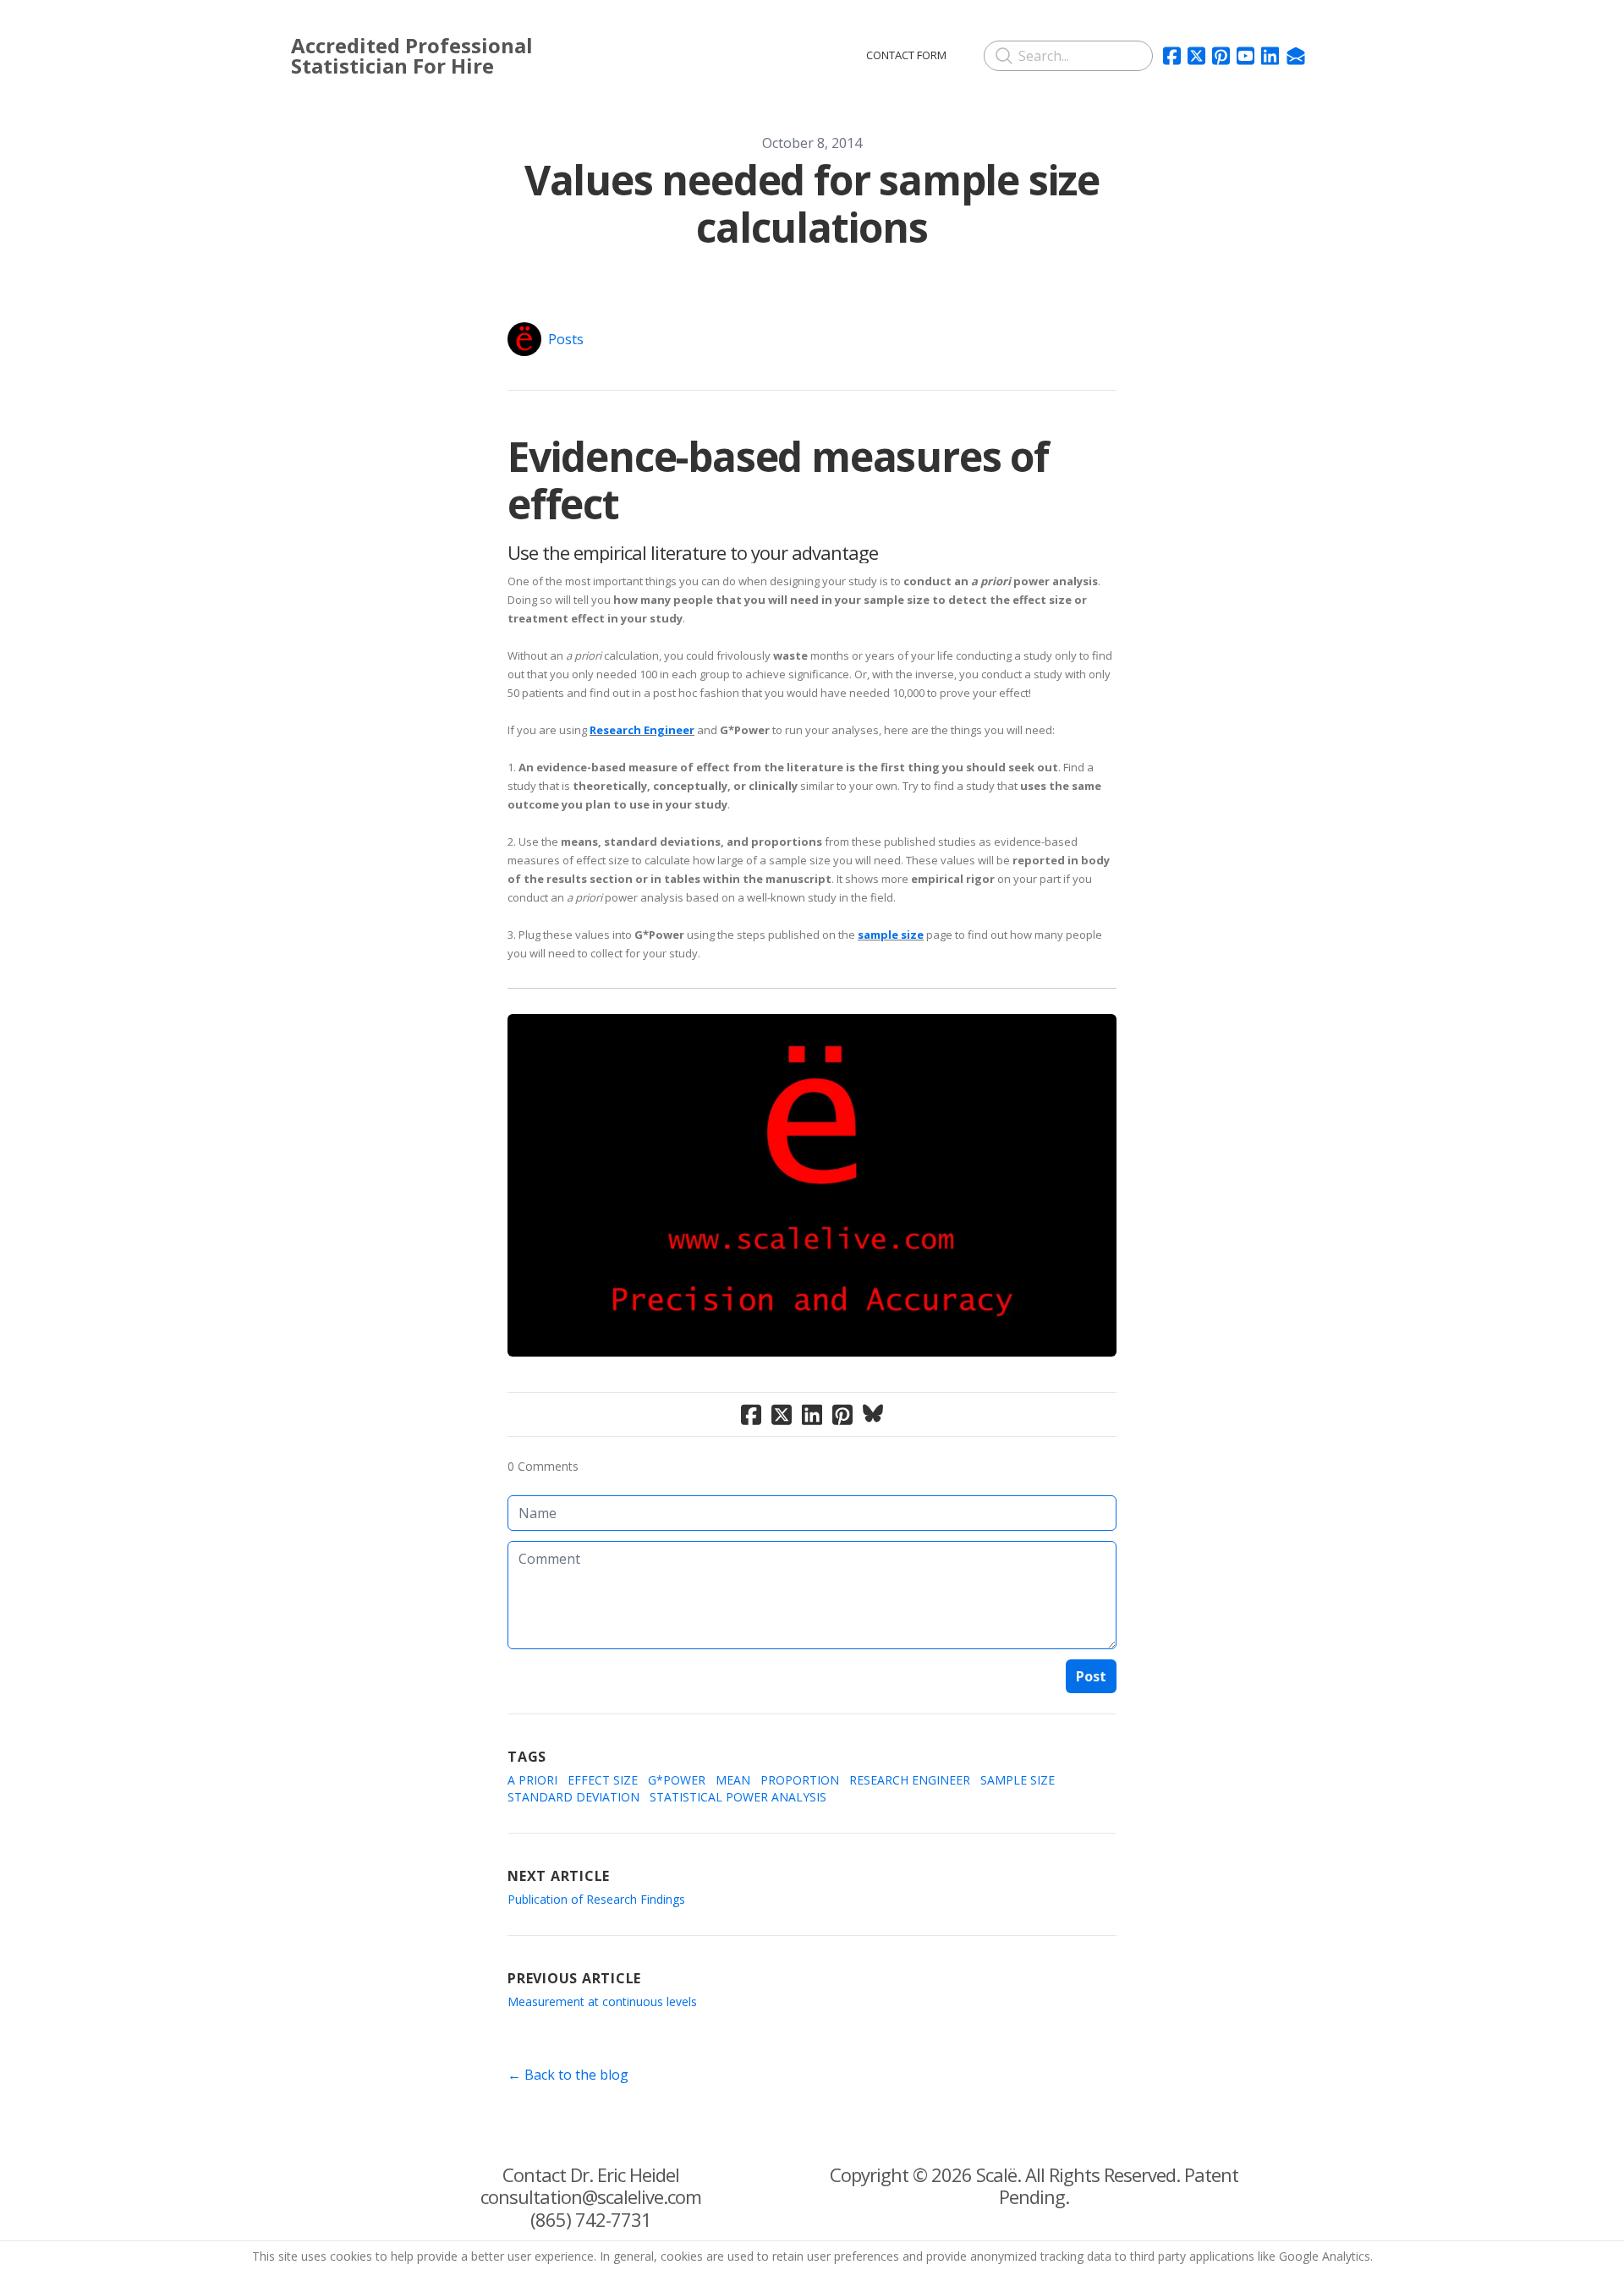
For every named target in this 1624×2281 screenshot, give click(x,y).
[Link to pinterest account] (1221, 56)
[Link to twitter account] (1196, 56)
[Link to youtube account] (1245, 56)
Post (1091, 1676)
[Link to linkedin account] (1270, 56)
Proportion (800, 1780)
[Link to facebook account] (1172, 56)
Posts (566, 339)
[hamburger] (650, 52)
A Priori (532, 1780)
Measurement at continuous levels (602, 2001)
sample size (891, 935)
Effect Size (603, 1780)
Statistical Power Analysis (738, 1797)
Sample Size (1018, 1780)
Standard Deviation (573, 1797)
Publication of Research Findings (596, 1899)
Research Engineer (642, 730)
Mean (733, 1780)
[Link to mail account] (1296, 56)
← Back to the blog (568, 2075)
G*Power (677, 1780)
